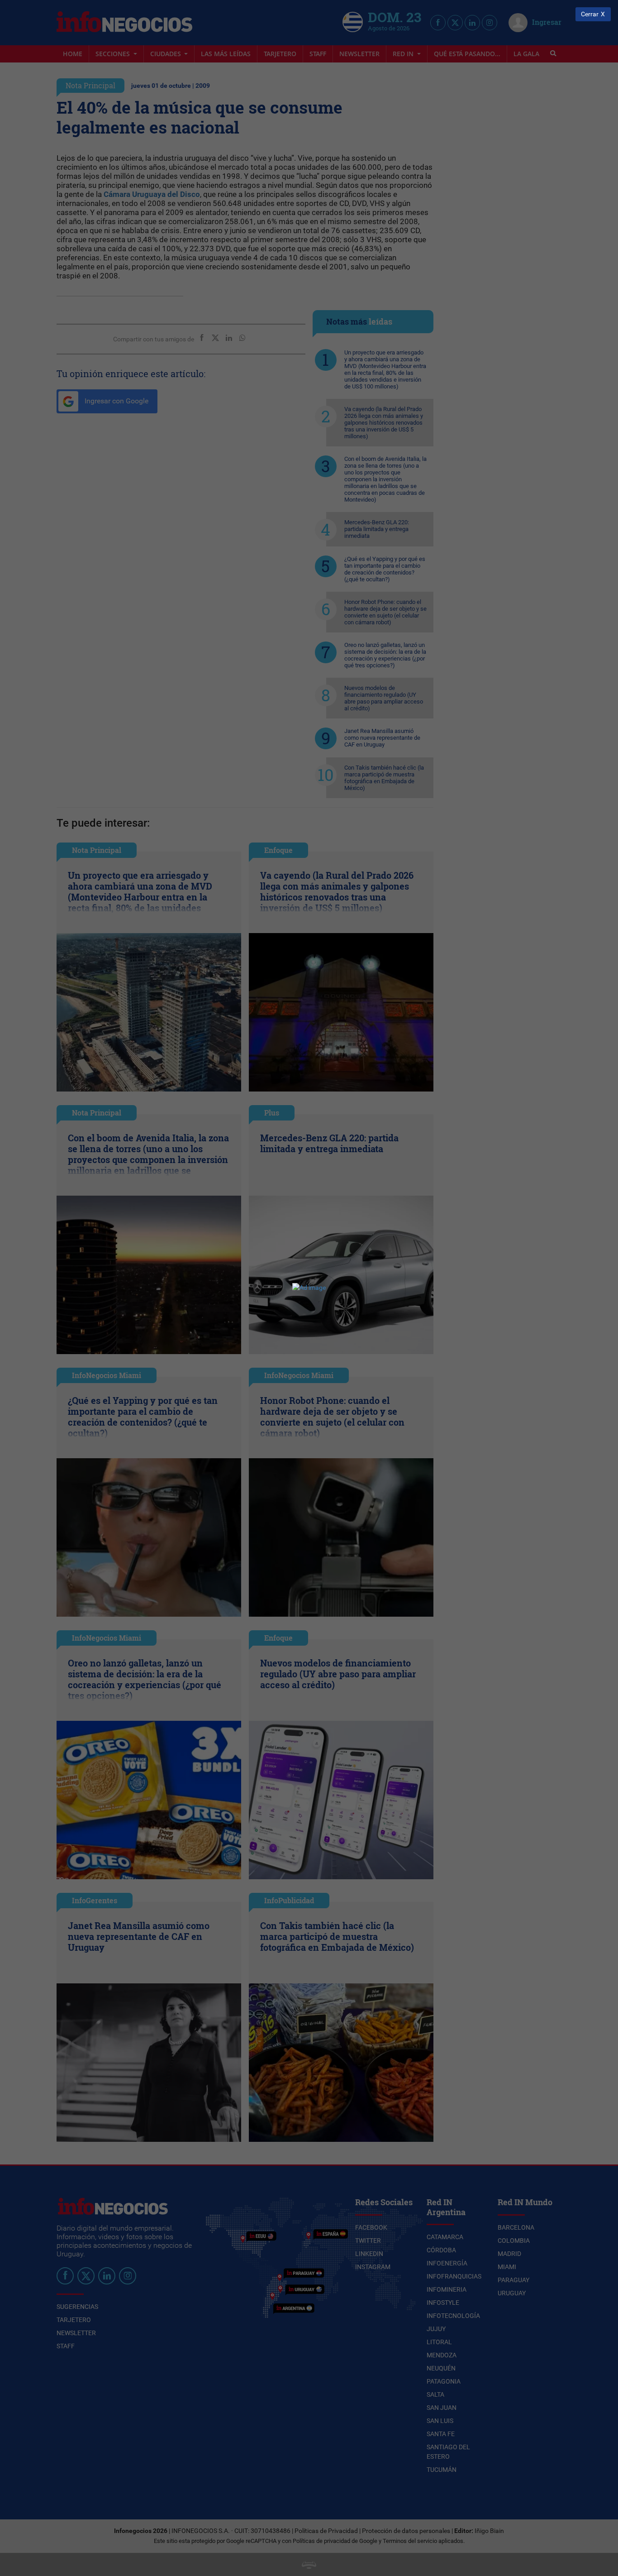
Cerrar (590, 14)
